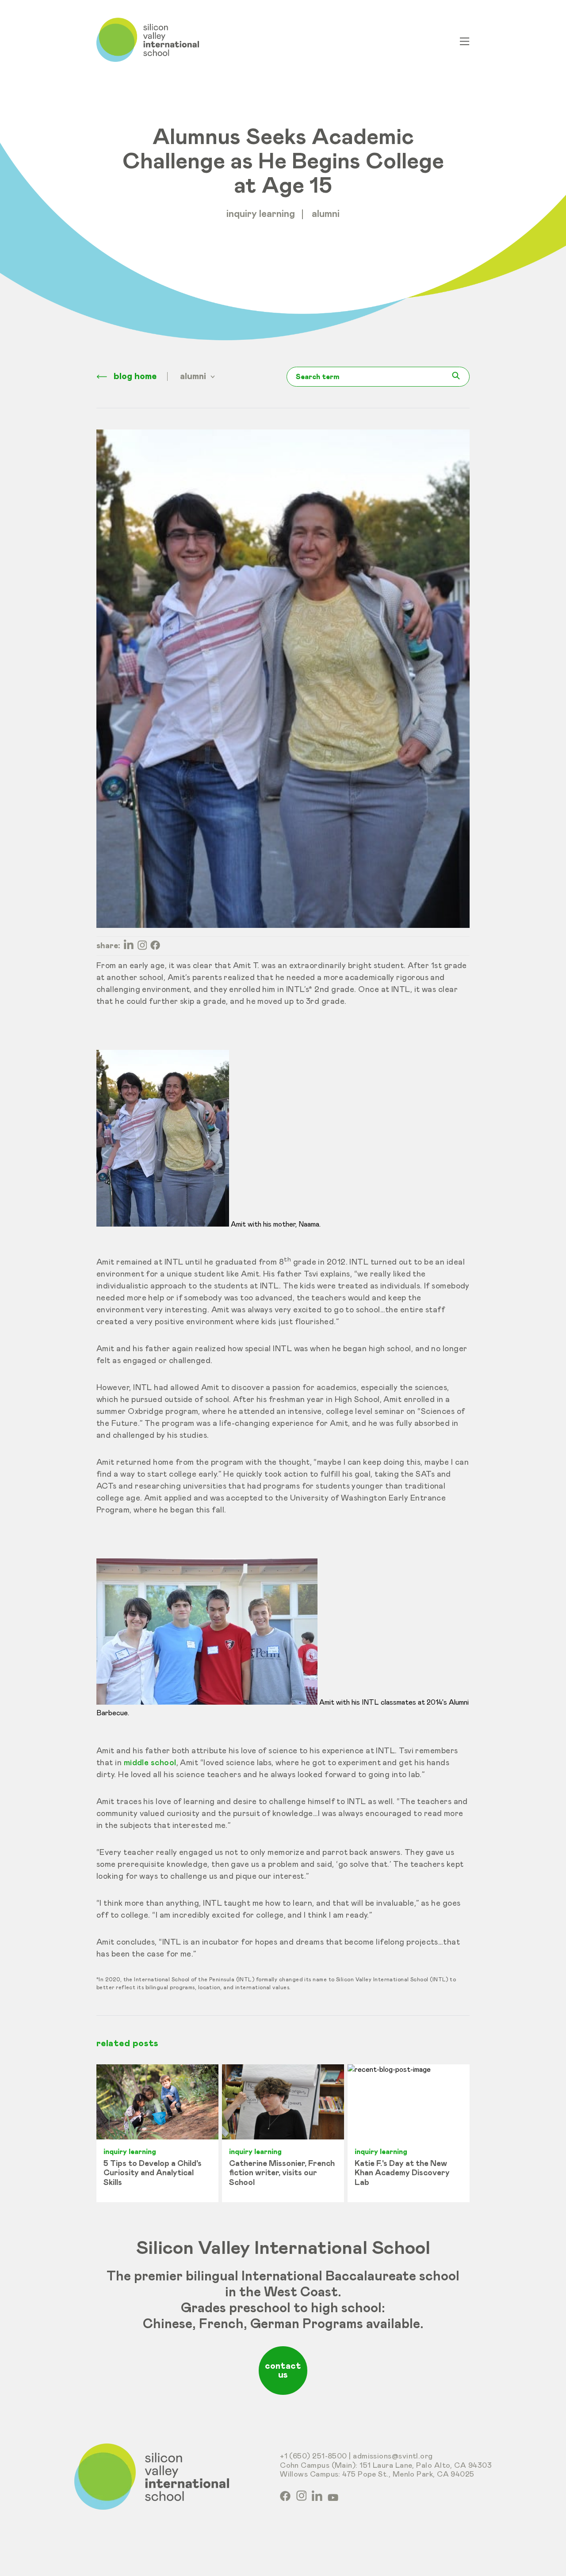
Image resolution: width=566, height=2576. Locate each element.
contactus (283, 2371)
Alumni (326, 214)
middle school (150, 1763)
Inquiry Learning (261, 214)
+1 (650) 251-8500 (314, 2456)
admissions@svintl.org (393, 2456)
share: (108, 946)
